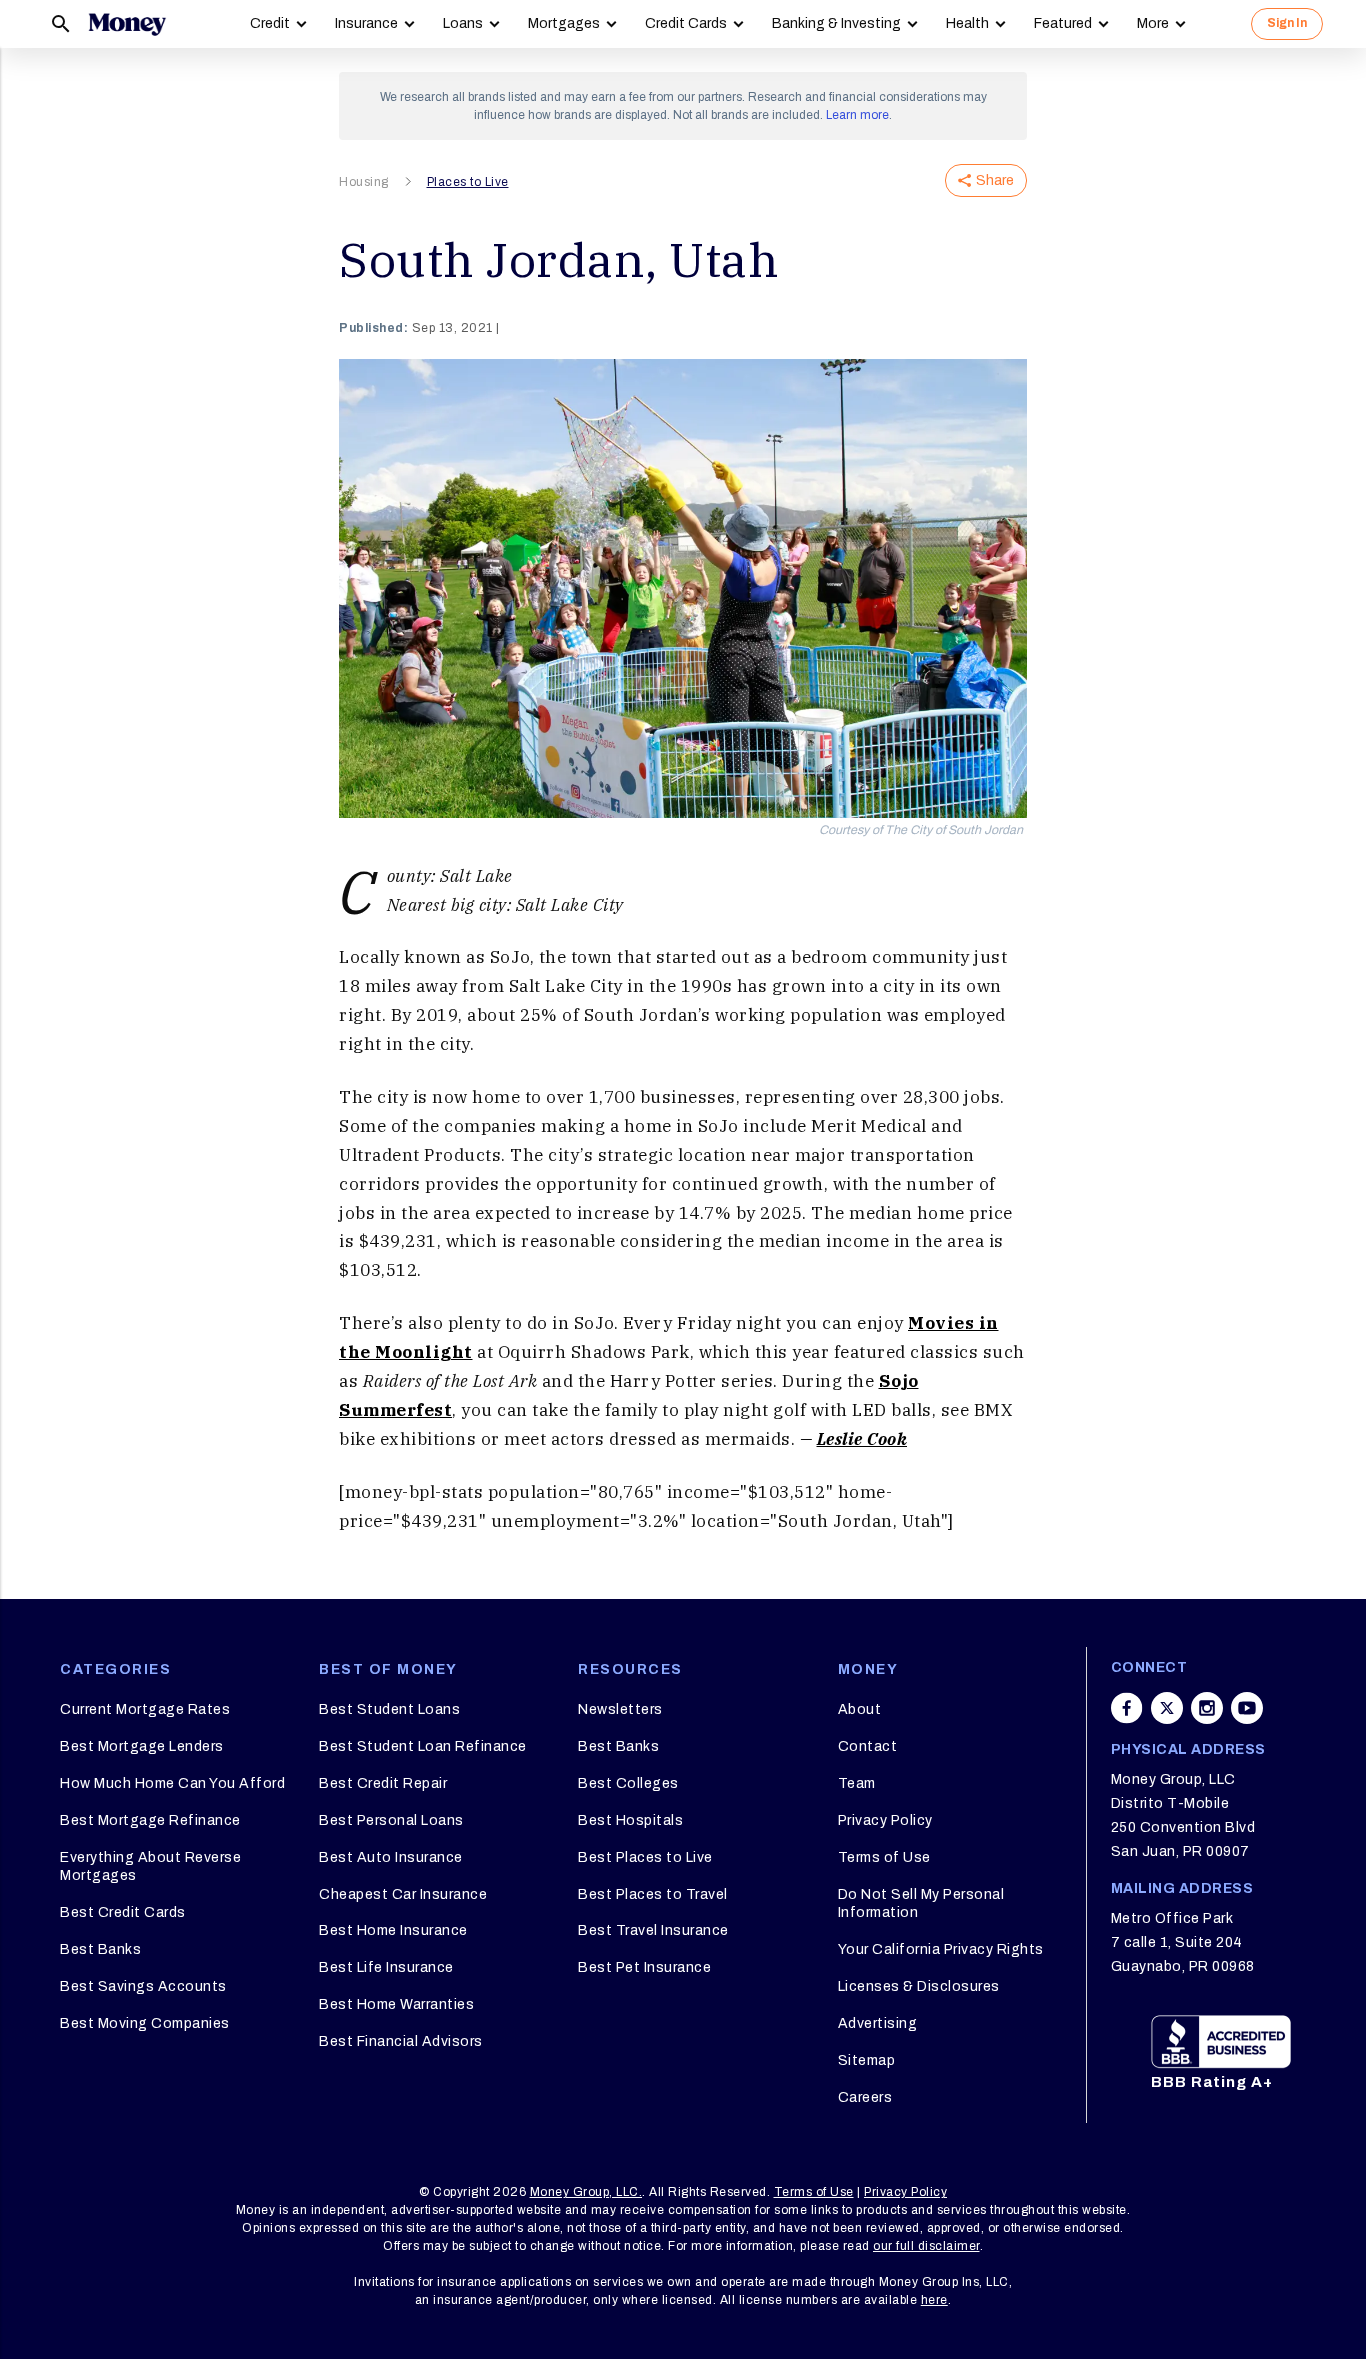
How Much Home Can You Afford (172, 1783)
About (860, 1709)
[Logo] (127, 24)
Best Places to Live (645, 1857)
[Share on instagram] (1207, 1708)
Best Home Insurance (393, 1930)
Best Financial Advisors (401, 2041)
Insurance (366, 23)
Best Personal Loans (391, 1820)
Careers (865, 2097)
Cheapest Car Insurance (403, 1894)
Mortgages (564, 23)
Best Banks (100, 1949)
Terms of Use (884, 1857)
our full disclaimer (926, 2246)
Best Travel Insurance (653, 1930)
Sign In (1287, 23)
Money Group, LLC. (586, 2192)
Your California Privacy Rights (941, 1949)
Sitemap (867, 2060)
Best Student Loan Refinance (423, 1746)
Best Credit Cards (123, 1912)
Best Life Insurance (386, 1967)
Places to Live (468, 182)
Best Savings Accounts (143, 1986)
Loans (463, 23)
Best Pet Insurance (644, 1967)
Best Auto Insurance (391, 1857)
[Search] (61, 24)
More (1153, 23)
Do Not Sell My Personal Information (921, 1903)
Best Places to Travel (653, 1894)
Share (995, 180)
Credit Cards (686, 23)
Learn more (857, 115)
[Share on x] (1167, 1708)
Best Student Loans (389, 1709)
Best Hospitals (630, 1820)
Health (967, 23)
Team (857, 1783)
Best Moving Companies (145, 2023)
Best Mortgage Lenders (142, 1746)
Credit (270, 23)
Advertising (878, 2023)
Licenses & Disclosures (919, 1986)
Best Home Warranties (396, 2004)
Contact (868, 1746)
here (934, 2300)
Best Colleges (628, 1783)
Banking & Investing (836, 23)
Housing (364, 182)
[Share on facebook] (1127, 1708)
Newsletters (620, 1709)
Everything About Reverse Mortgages (150, 1866)
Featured (1063, 23)
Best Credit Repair (383, 1783)
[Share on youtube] (1247, 1708)
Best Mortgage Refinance (150, 1820)
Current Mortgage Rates (145, 1709)
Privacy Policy (885, 1820)
